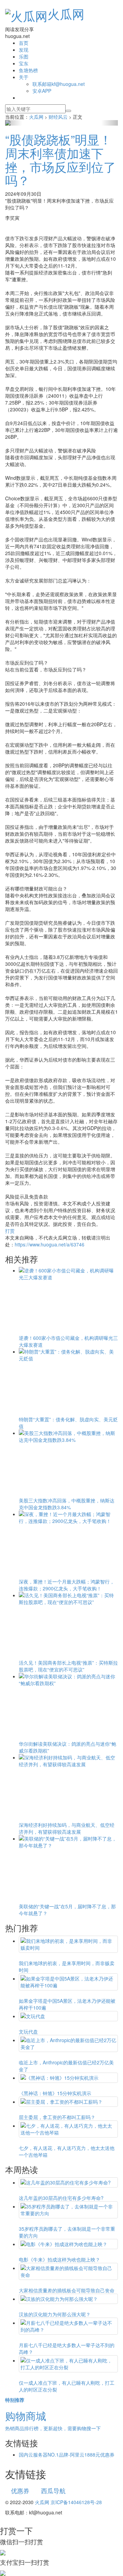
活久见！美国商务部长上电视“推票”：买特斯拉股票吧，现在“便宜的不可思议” (68, 1666)
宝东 (24, 63)
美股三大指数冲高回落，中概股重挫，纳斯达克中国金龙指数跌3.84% (67, 1504)
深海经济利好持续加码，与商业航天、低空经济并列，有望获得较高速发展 (67, 1828)
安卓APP (42, 91)
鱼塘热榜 (28, 70)
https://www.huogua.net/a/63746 (50, 1244)
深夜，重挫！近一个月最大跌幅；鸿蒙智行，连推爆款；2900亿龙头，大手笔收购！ (67, 1585)
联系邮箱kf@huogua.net (59, 84)
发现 (24, 50)
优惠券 (20, 2490)
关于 (24, 77)
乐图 (24, 56)
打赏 (10, 1231)
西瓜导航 (53, 2490)
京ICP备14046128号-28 (76, 2502)
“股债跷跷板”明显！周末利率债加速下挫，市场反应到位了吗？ (60, 159)
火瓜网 (66, 14)
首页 (24, 43)
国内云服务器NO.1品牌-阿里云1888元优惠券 (67, 2455)
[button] (14, 123)
